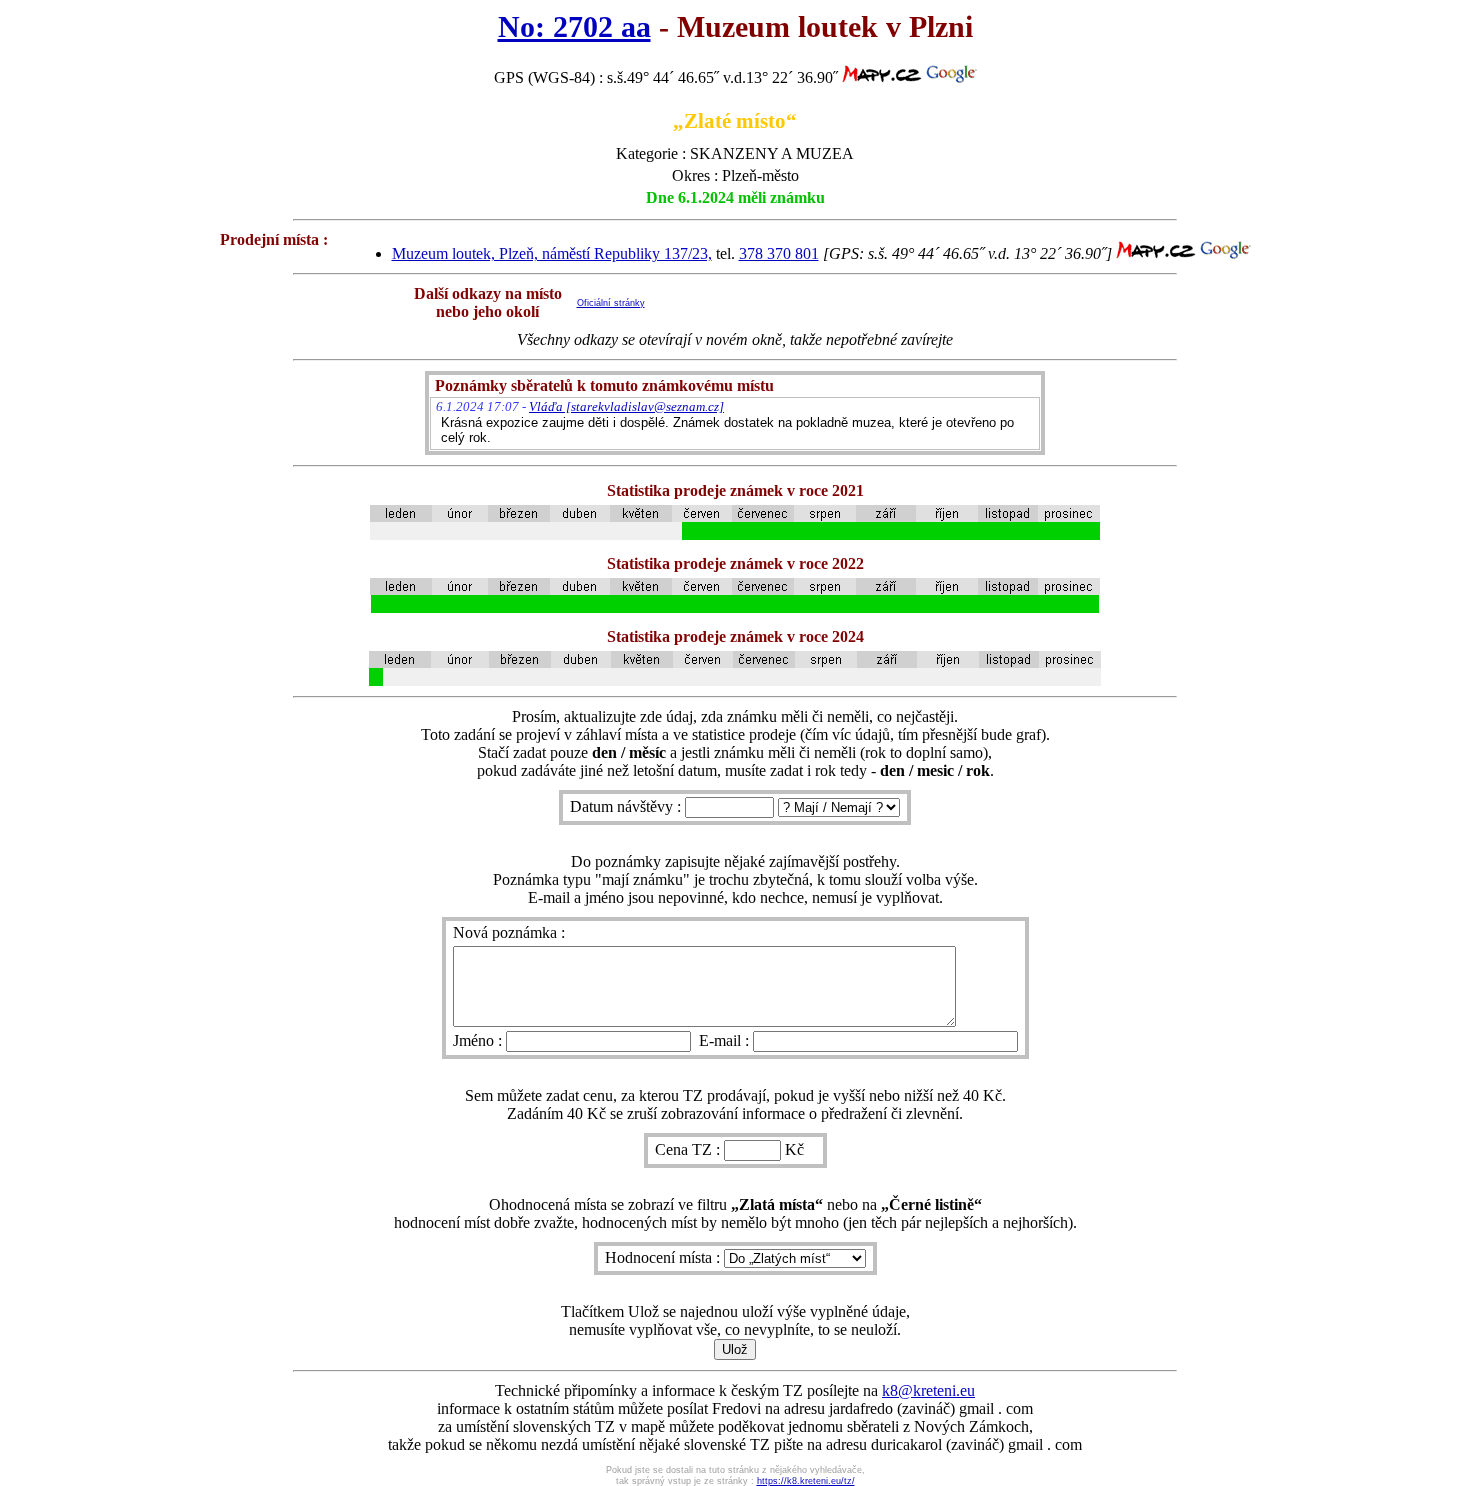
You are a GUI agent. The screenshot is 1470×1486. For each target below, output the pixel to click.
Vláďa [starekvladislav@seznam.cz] (626, 406)
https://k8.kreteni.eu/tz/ (806, 1481)
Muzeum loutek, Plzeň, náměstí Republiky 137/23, (552, 253)
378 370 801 (779, 253)
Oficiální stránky (611, 303)
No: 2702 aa (574, 27)
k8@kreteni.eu (928, 1390)
